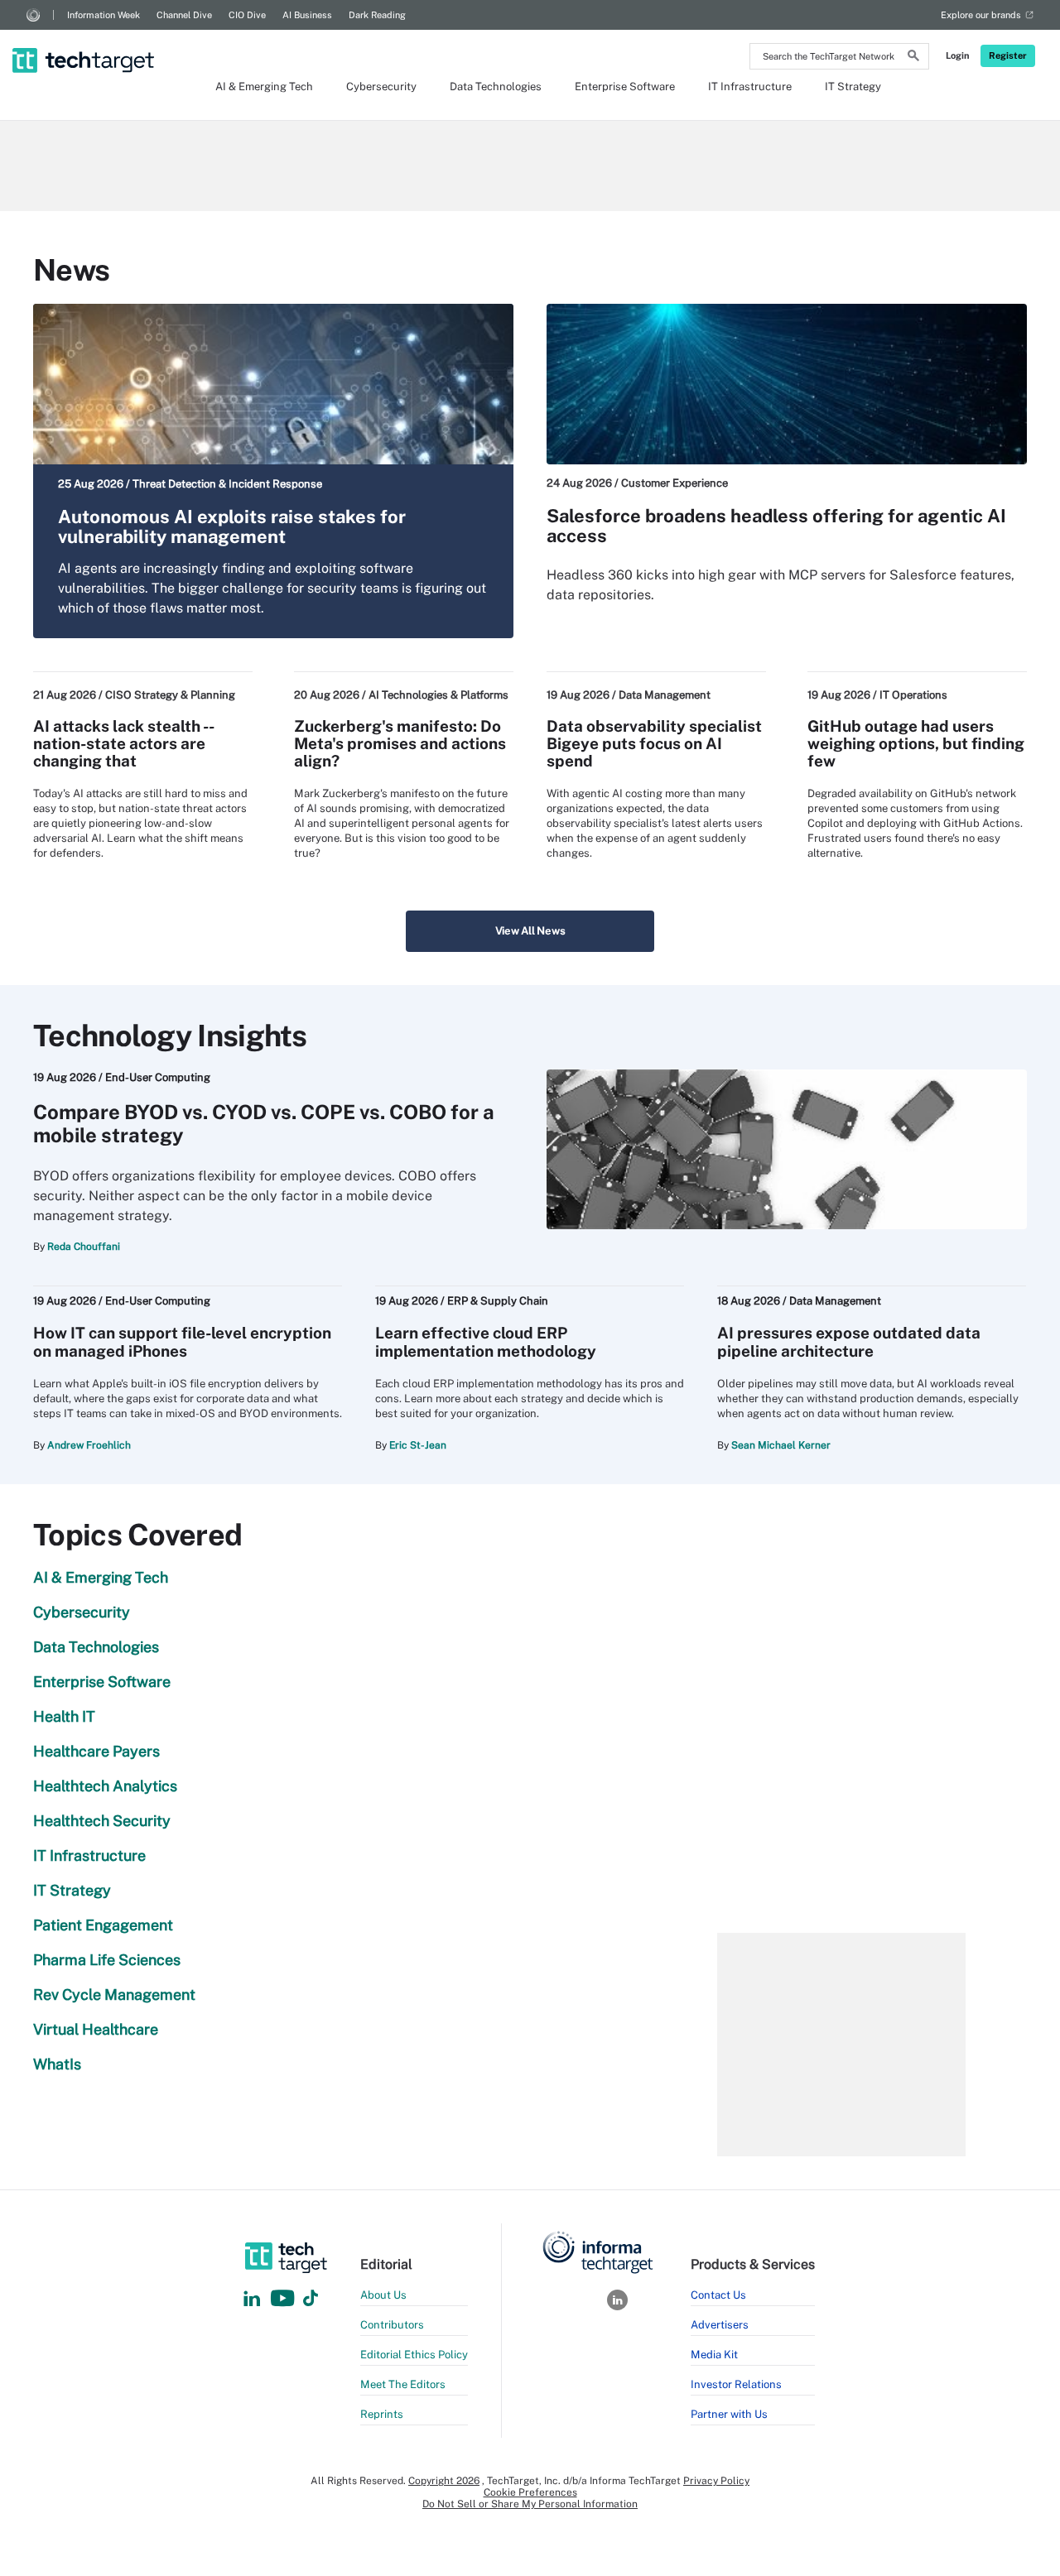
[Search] (913, 58)
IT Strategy (853, 87)
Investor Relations (736, 2384)
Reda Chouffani (84, 1247)
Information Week (104, 15)
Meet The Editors (403, 2384)
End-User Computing (158, 1077)
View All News (530, 931)
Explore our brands (981, 15)
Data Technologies (496, 87)
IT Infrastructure (750, 87)
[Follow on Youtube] (284, 2299)
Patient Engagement (103, 1925)
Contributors (392, 2325)
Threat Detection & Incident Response (227, 484)
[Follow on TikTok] (311, 2299)
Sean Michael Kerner (781, 1445)
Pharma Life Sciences (107, 1960)
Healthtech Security (102, 1821)
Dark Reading (377, 15)
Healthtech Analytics (105, 1786)
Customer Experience (675, 483)
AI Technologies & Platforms (438, 695)
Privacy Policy (716, 2481)
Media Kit (714, 2355)
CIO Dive (247, 15)
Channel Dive (184, 15)
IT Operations (913, 695)
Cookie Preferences (530, 2492)
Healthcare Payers (96, 1751)
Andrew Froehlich (89, 1445)
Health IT (64, 1716)
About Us (383, 2295)
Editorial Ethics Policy (414, 2355)
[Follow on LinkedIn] (252, 2299)
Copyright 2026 (444, 2481)
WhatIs (57, 2064)
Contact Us (718, 2295)
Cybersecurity (381, 87)
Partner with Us (729, 2414)
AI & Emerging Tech (264, 87)
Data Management (665, 695)
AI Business (307, 15)
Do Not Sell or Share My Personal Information (530, 2504)
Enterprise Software (625, 87)
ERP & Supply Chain (498, 1301)
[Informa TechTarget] (33, 15)
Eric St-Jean (418, 1445)
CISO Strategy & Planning (170, 695)
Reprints (382, 2414)
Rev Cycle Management (114, 1994)
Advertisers (720, 2325)
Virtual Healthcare (96, 2029)
